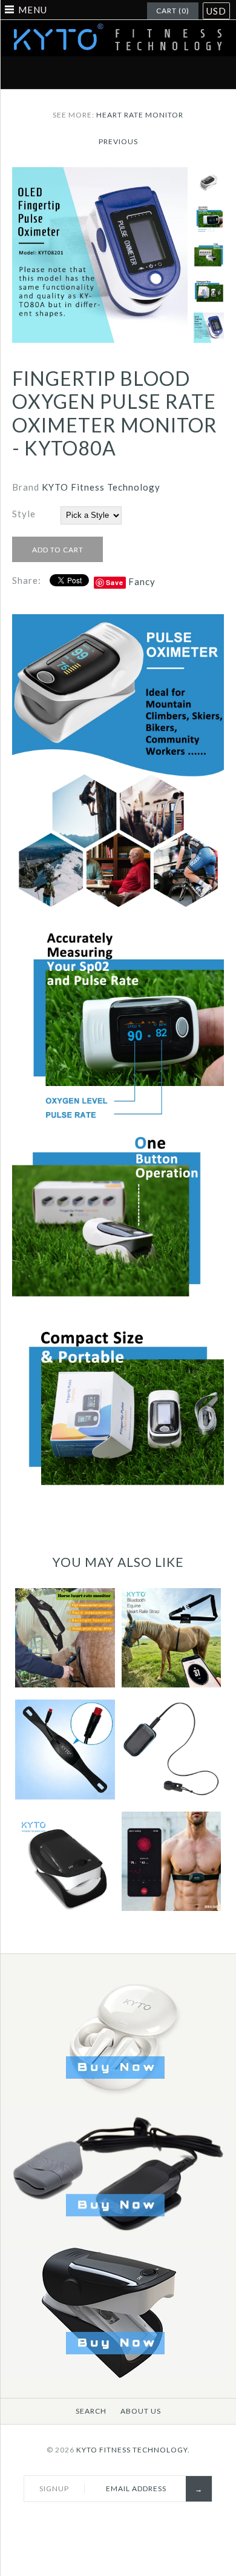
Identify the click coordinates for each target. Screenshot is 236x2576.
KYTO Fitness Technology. (133, 2450)
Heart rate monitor (140, 115)
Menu (33, 10)
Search (91, 2411)
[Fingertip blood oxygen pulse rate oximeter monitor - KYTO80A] (100, 174)
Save (115, 582)
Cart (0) (173, 11)
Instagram (161, 73)
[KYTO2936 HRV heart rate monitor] (118, 2375)
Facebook (47, 73)
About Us (141, 2411)
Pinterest (104, 73)
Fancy (142, 581)
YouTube (189, 73)
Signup (54, 2488)
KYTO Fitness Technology (101, 487)
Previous (118, 141)
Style (24, 514)
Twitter (76, 73)
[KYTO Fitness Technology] (118, 27)
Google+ (133, 73)
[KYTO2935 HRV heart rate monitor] (118, 2237)
